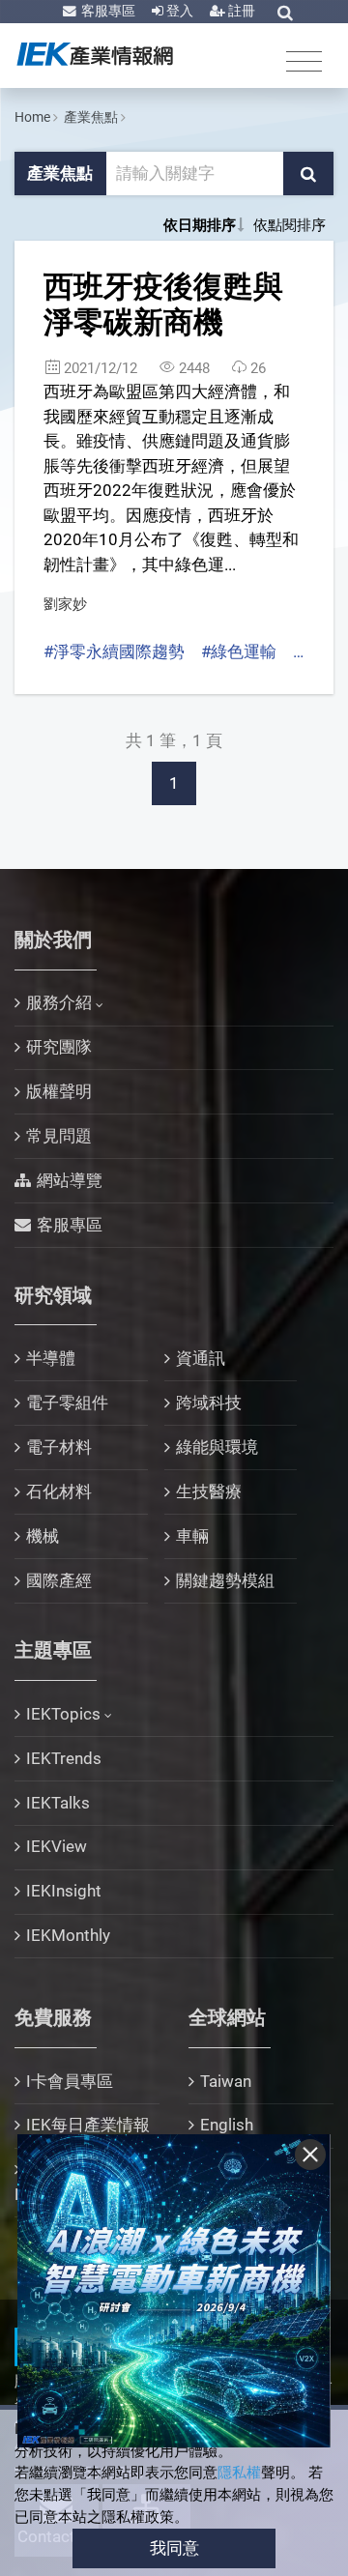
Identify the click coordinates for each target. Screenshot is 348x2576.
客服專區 (107, 11)
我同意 (174, 2548)
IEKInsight (64, 1891)
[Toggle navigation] (304, 60)
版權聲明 (59, 1091)
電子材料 (59, 1447)
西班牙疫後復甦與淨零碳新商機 (163, 304)
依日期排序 (200, 225)
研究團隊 (59, 1047)
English (227, 2125)
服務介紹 (59, 1002)
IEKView (57, 1846)
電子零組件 (67, 1403)
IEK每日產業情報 (88, 2125)
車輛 (192, 1536)
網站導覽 (70, 1180)
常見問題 (59, 1136)
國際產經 (59, 1580)
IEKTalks (58, 1803)
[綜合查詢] (285, 13)
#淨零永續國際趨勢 (114, 651)
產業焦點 (91, 117)
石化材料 (59, 1491)
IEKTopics (63, 1714)
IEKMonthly (68, 1935)
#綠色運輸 (239, 651)
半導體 (51, 1358)
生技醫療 (209, 1491)
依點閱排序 (290, 225)
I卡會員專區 (70, 2081)
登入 (178, 11)
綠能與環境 (217, 1447)
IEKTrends (64, 1758)
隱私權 (239, 2473)
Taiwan (226, 2081)
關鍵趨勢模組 (225, 1580)
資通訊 (201, 1358)
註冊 (240, 11)
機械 (43, 1536)
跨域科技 (209, 1403)
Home (32, 117)
